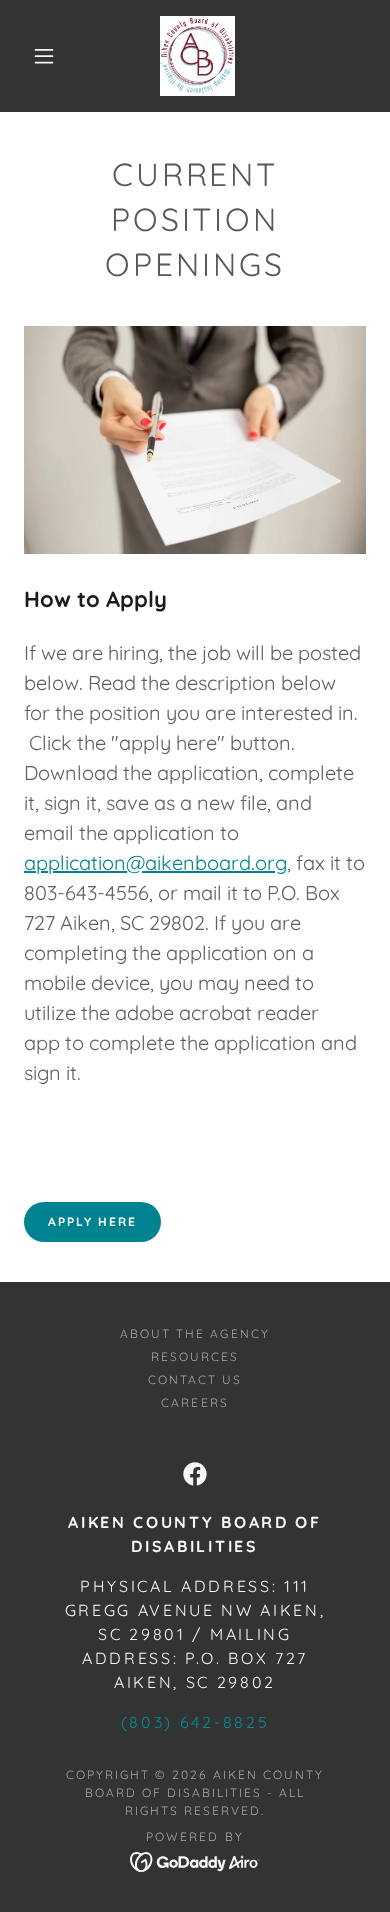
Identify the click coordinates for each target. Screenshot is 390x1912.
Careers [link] (194, 1402)
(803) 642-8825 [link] (195, 1722)
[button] (44, 56)
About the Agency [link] (194, 1333)
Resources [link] (195, 1356)
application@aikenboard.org (155, 862)
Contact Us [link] (195, 1379)
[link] (197, 56)
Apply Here (92, 1221)
